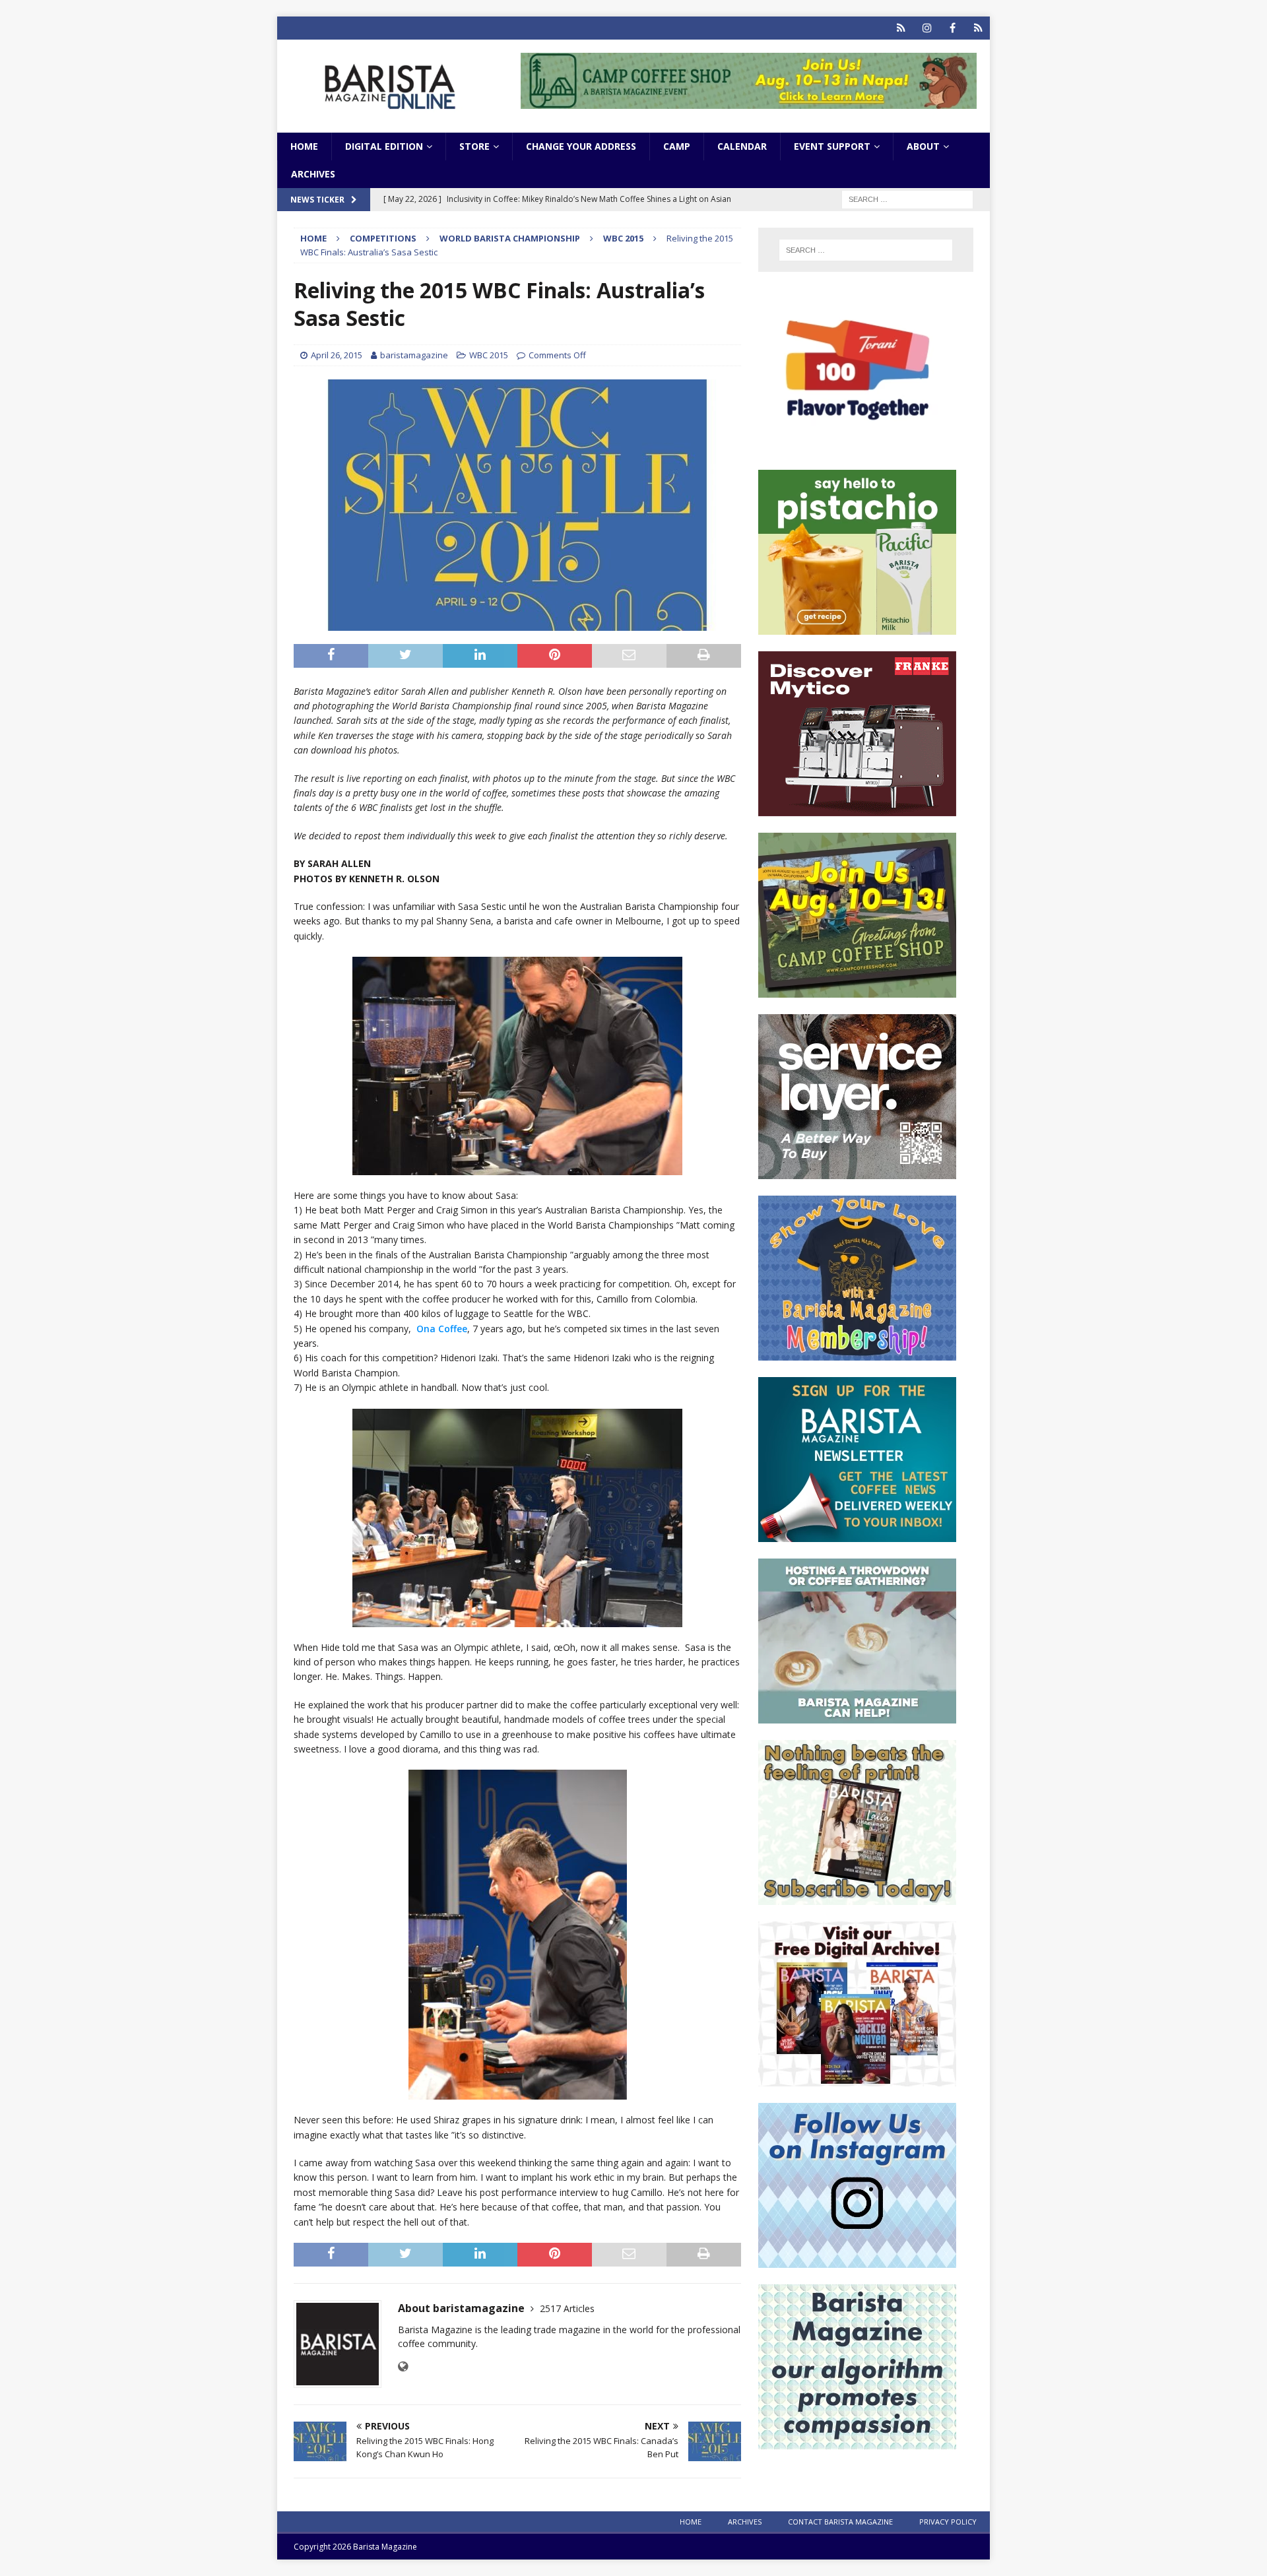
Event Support (832, 146)
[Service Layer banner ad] (857, 1172)
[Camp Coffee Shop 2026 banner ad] (749, 101)
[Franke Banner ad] (857, 809)
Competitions (383, 238)
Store (474, 146)
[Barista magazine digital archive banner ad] (857, 2079)
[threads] (978, 28)
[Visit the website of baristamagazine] (403, 2367)
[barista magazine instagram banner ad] (857, 2260)
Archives (313, 174)
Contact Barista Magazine (840, 2522)
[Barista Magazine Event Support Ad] (857, 1716)
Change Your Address (581, 146)
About (923, 146)
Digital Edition (384, 146)
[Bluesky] (901, 28)
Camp (677, 146)
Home (304, 146)
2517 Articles (567, 2308)
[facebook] (953, 28)
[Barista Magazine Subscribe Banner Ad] (857, 1897)
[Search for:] (907, 199)
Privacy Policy (948, 2522)
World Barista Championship (510, 238)
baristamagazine (414, 355)
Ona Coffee (442, 1329)
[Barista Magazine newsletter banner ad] (857, 1534)
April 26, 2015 (337, 355)
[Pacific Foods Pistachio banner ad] (857, 627)
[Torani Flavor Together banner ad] (857, 446)
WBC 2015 (489, 355)
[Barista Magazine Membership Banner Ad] (857, 1353)
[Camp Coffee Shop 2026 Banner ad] (857, 990)
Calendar (742, 146)
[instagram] (927, 28)
